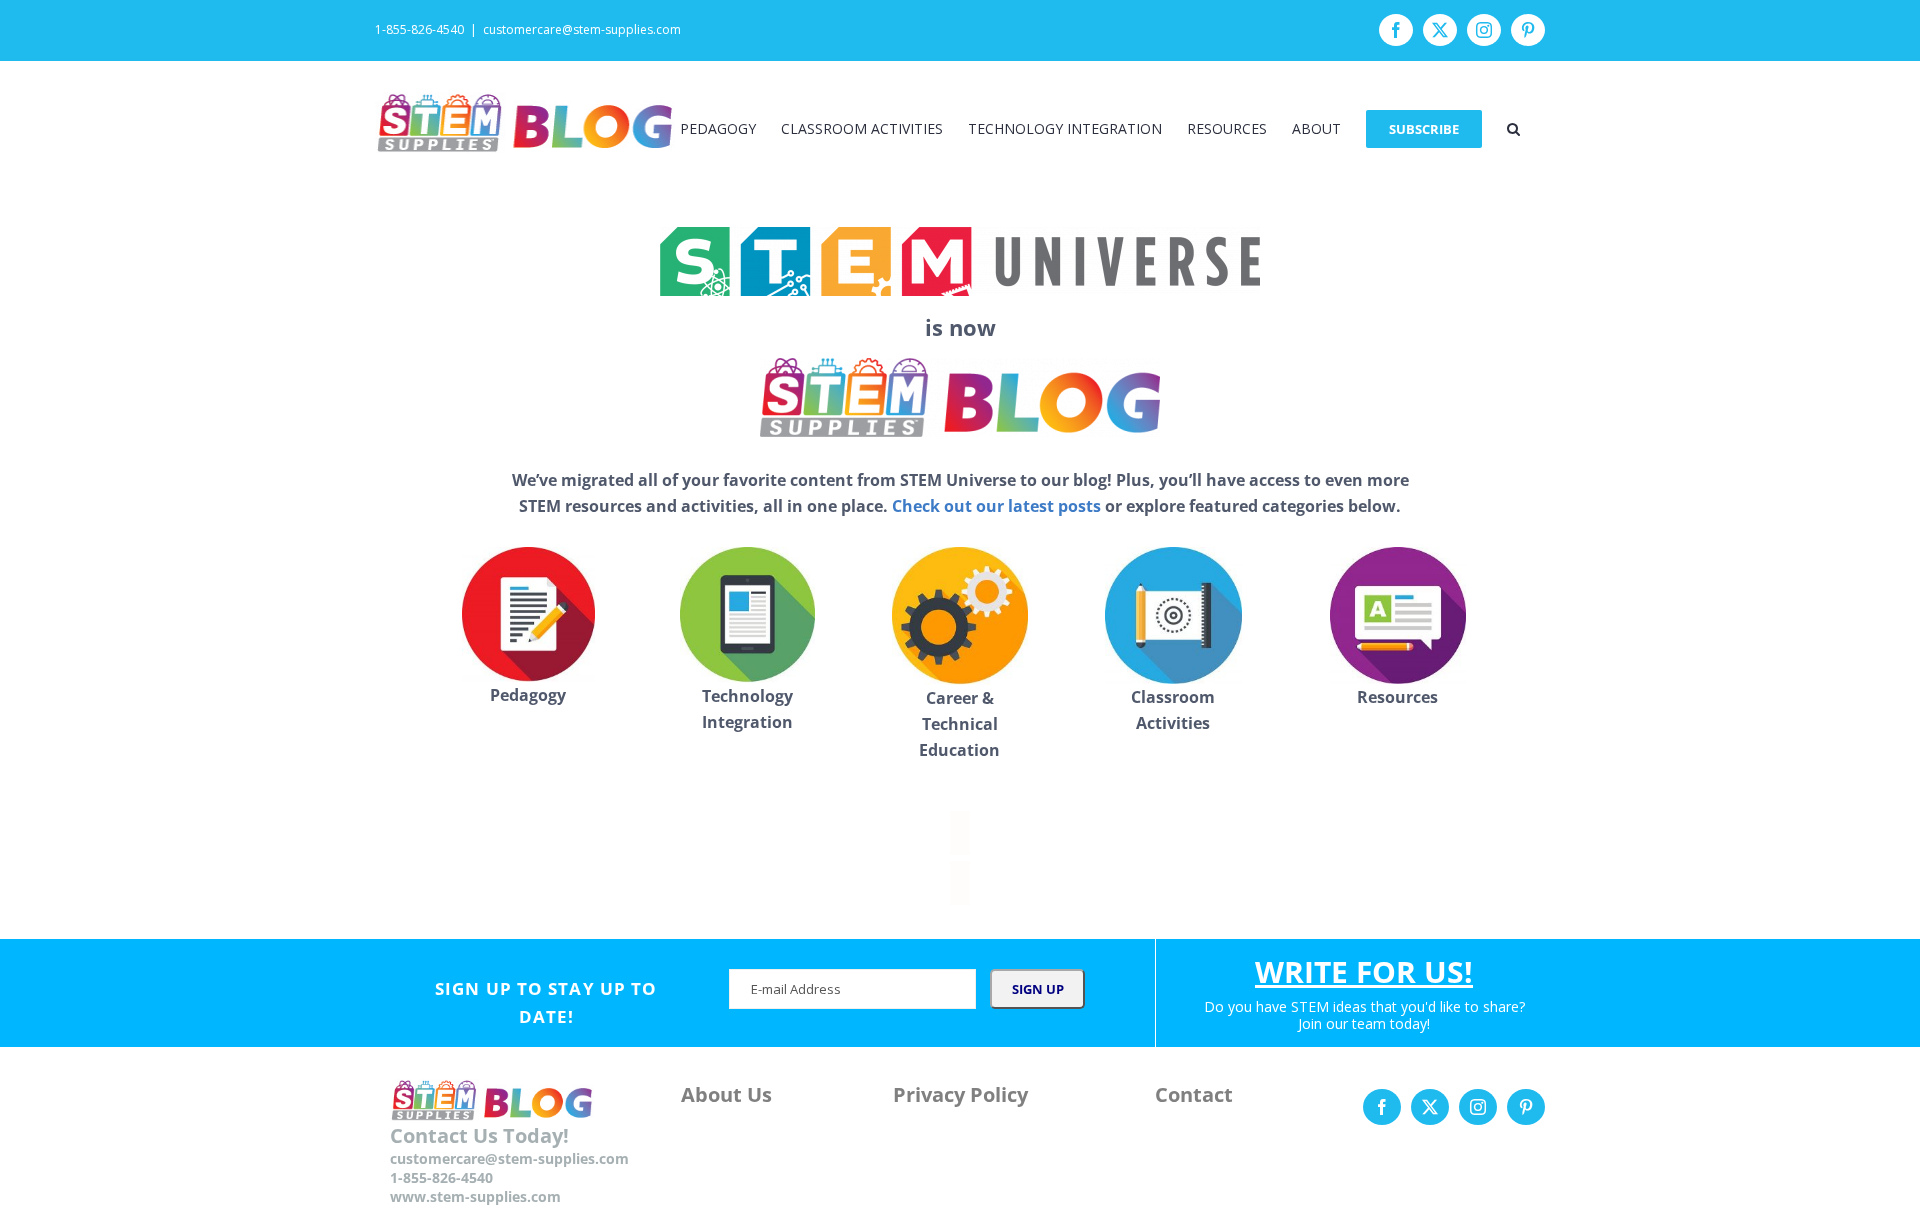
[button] (1513, 128)
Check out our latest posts (996, 506)
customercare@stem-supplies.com (582, 29)
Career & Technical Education (959, 724)
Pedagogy (528, 695)
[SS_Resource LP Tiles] (528, 553)
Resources (1397, 697)
